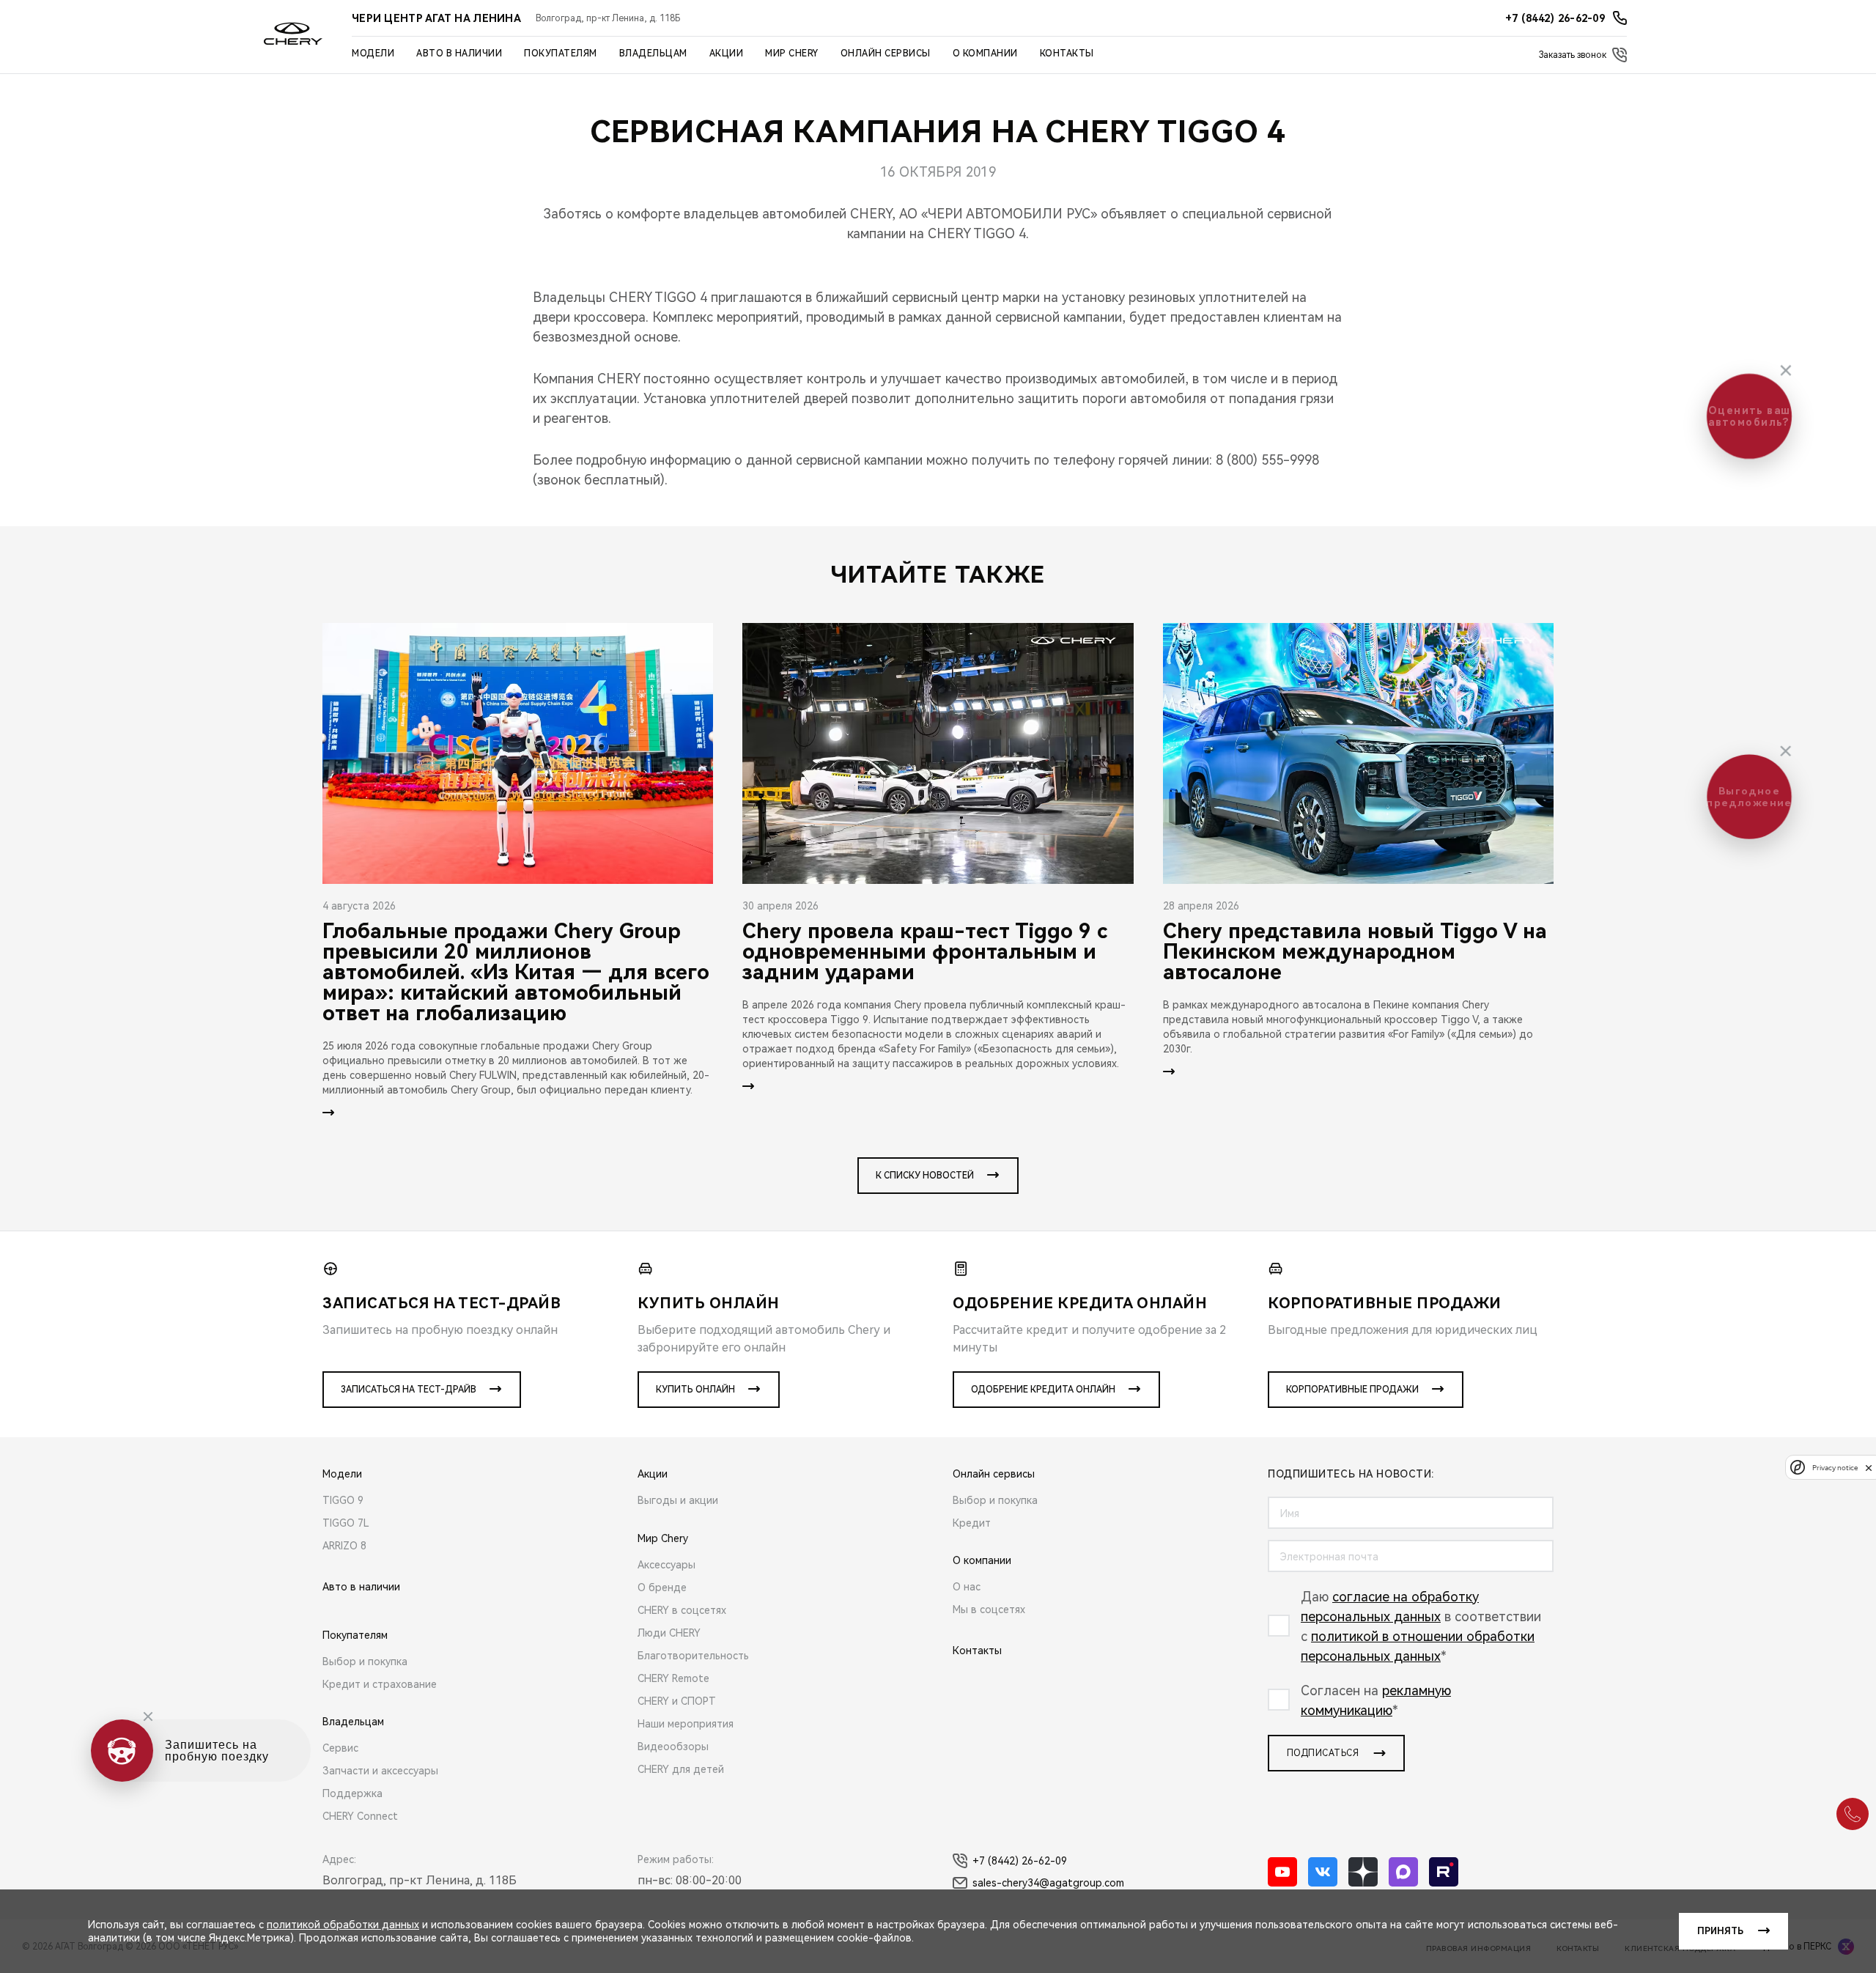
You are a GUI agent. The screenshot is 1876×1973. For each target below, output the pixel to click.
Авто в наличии (459, 54)
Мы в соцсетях (989, 1609)
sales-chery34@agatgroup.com (1048, 1883)
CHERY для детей (681, 1769)
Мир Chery (792, 54)
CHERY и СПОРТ (677, 1701)
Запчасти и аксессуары (380, 1771)
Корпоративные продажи (1352, 1390)
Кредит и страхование (380, 1684)
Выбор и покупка (365, 1662)
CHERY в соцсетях (682, 1610)
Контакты (1067, 54)
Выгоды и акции (678, 1500)
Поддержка (352, 1793)
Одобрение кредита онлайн (1043, 1390)
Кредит (972, 1523)
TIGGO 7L (346, 1523)
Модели (373, 54)
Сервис (340, 1748)
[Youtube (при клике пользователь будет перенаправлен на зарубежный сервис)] (1282, 1872)
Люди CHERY (669, 1633)
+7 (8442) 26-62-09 (1020, 1861)
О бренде (662, 1587)
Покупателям (561, 54)
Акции (727, 54)
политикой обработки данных (343, 1925)
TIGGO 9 (343, 1500)
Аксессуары (666, 1565)
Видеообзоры (673, 1747)
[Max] (1403, 1872)
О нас (967, 1587)
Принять (1720, 1931)
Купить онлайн (695, 1390)
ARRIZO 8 (344, 1546)
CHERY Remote (673, 1678)
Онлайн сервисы (886, 54)
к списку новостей (925, 1176)
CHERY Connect (360, 1816)
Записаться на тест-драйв (409, 1390)
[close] (1869, 1468)
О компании (985, 54)
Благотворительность (693, 1656)
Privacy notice (1835, 1468)
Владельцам (653, 54)
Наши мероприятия (686, 1724)
